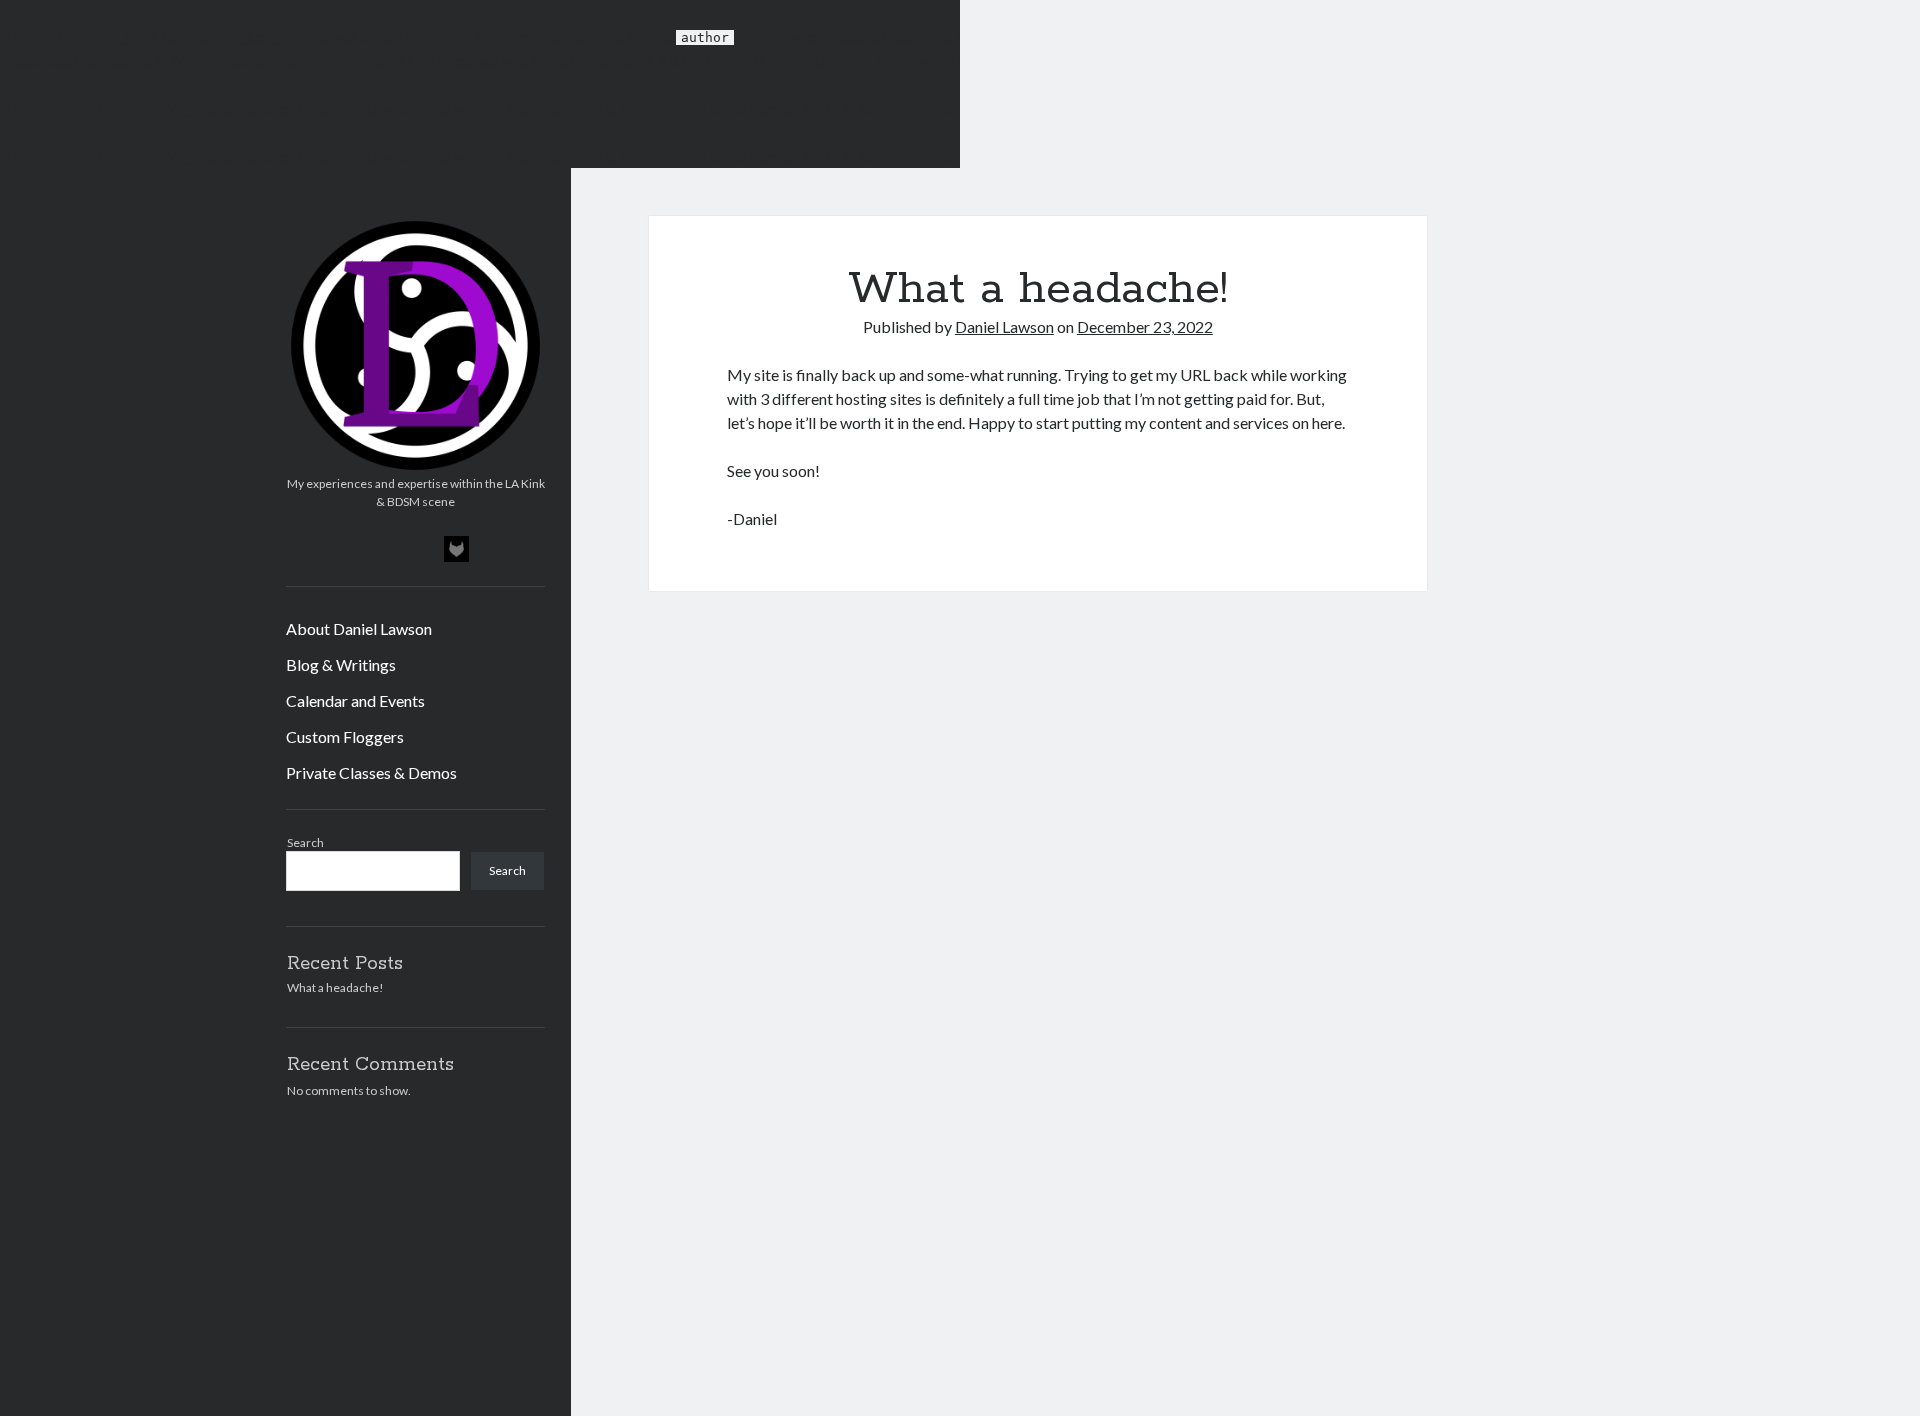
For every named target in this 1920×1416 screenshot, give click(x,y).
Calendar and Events (355, 700)
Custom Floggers (345, 736)
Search (305, 842)
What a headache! (335, 987)
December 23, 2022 (1145, 326)
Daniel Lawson (1004, 326)
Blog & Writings (341, 664)
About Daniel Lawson (359, 628)
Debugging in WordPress (160, 59)
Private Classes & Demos (371, 772)
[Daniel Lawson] (415, 468)
